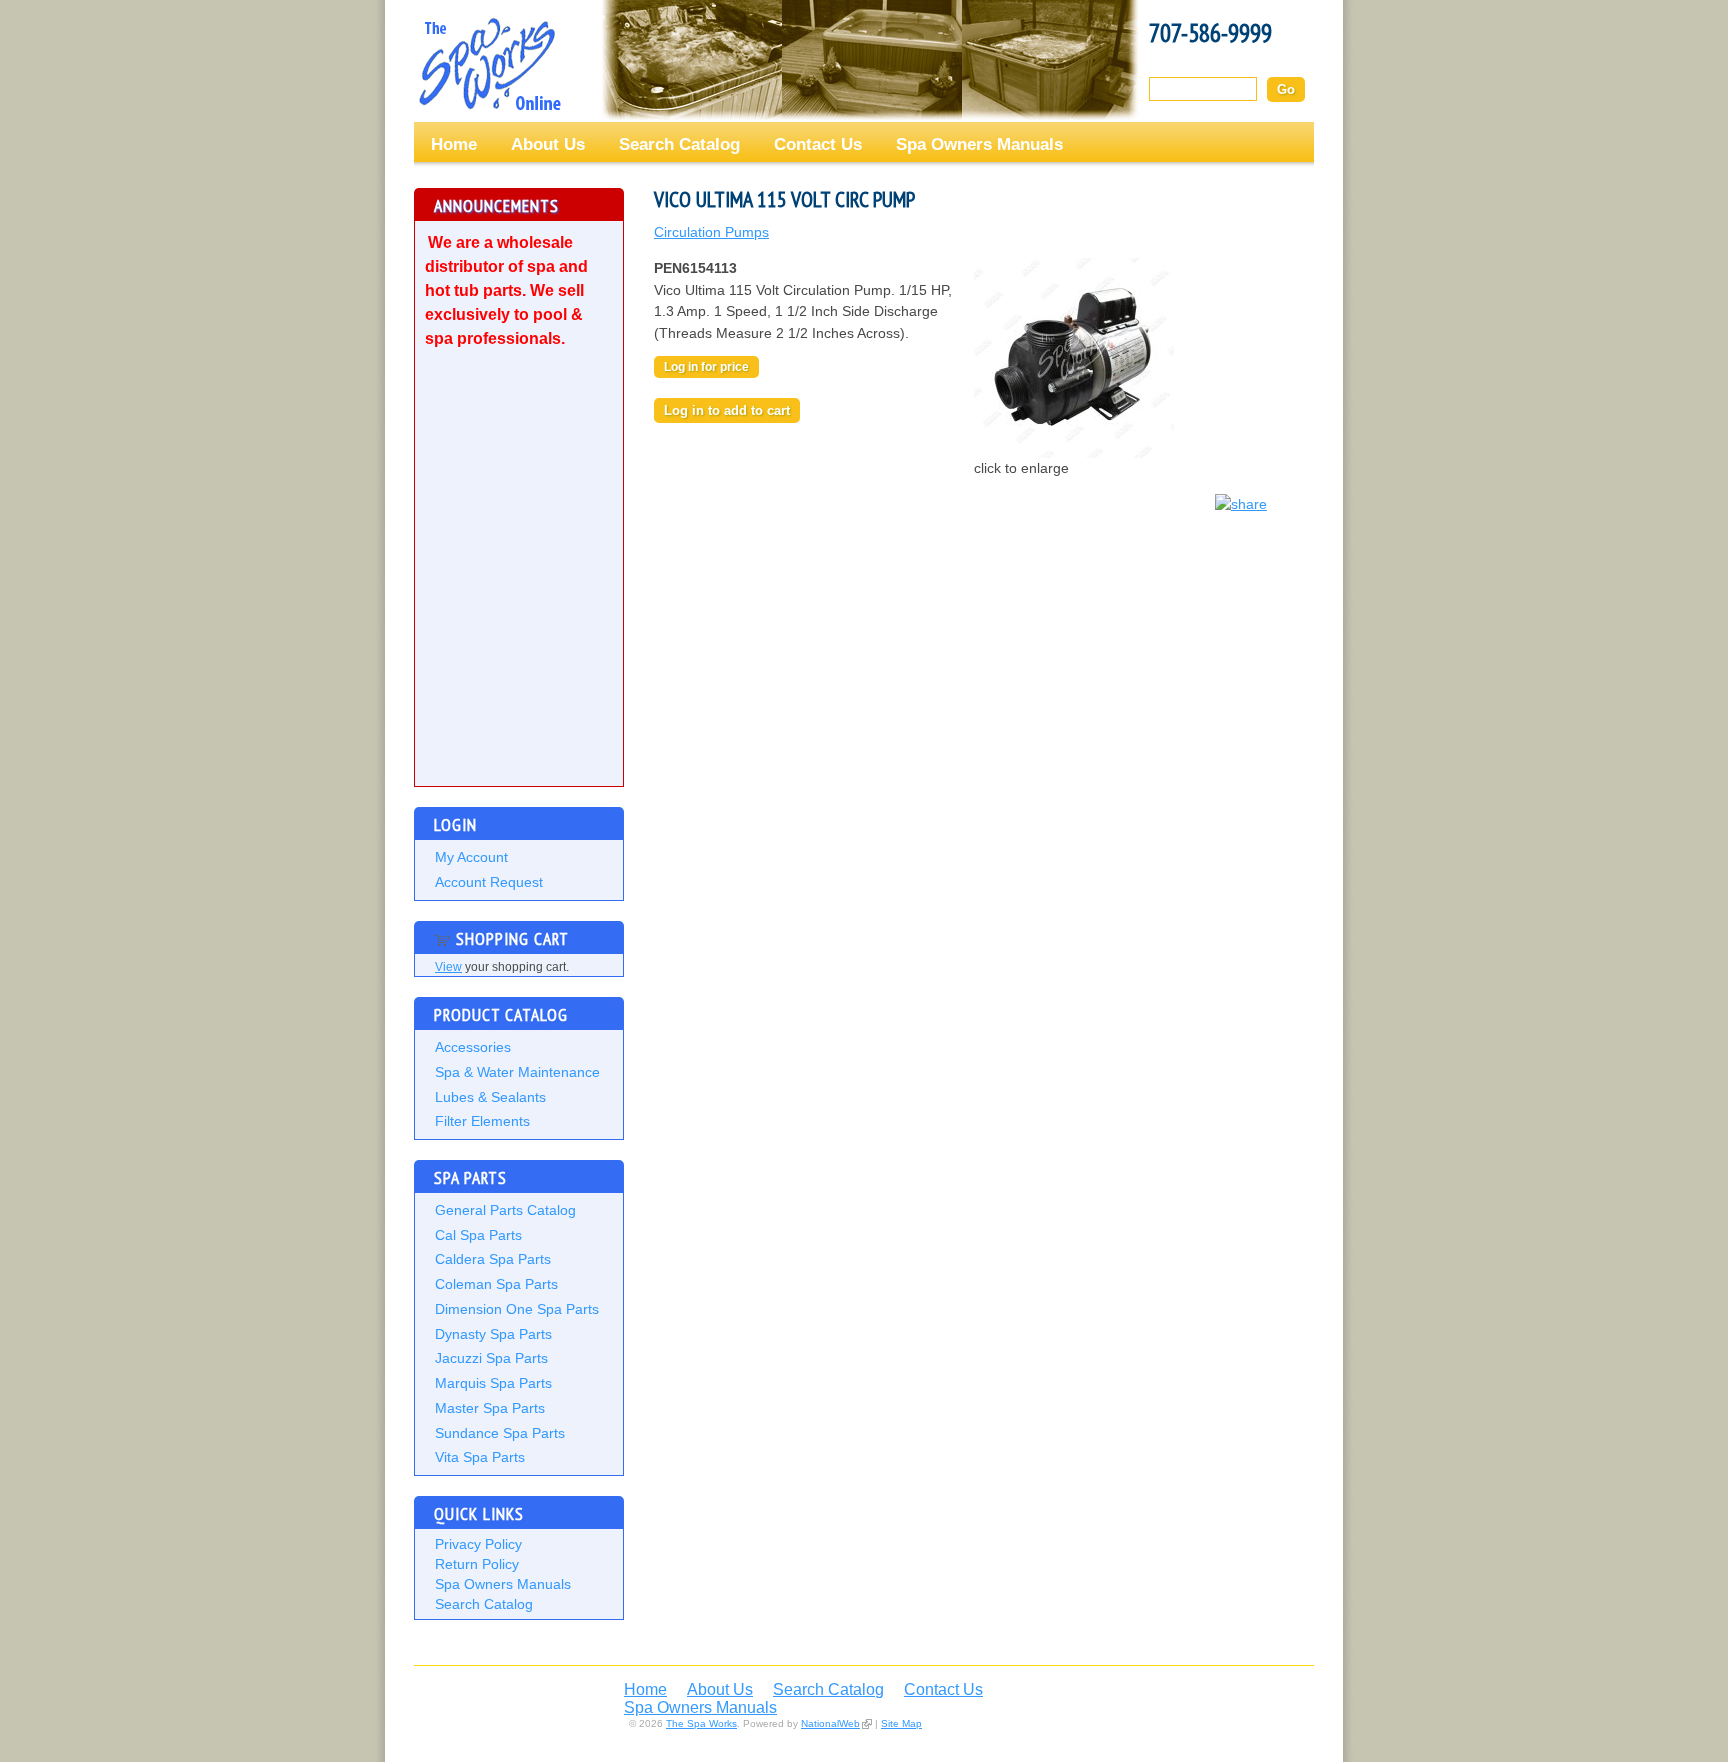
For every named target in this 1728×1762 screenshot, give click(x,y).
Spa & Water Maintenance (517, 1072)
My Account (471, 857)
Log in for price (706, 367)
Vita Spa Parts (480, 1457)
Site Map (901, 1723)
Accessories (473, 1047)
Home (454, 144)
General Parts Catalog (505, 1210)
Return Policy (477, 1564)
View (448, 967)
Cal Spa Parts (478, 1235)
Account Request (489, 882)
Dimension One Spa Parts (517, 1309)
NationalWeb (830, 1723)
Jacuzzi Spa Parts (491, 1358)
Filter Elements (482, 1121)
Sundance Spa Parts (500, 1433)
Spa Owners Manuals (979, 144)
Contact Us (818, 144)
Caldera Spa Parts (493, 1259)
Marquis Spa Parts (493, 1383)
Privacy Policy (478, 1544)
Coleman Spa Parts (496, 1284)
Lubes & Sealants (490, 1097)
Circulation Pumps (711, 232)
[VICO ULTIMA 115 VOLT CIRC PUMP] (1074, 453)
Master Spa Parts (490, 1408)
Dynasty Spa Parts (493, 1334)
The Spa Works (489, 64)
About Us (548, 144)
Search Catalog (679, 144)
